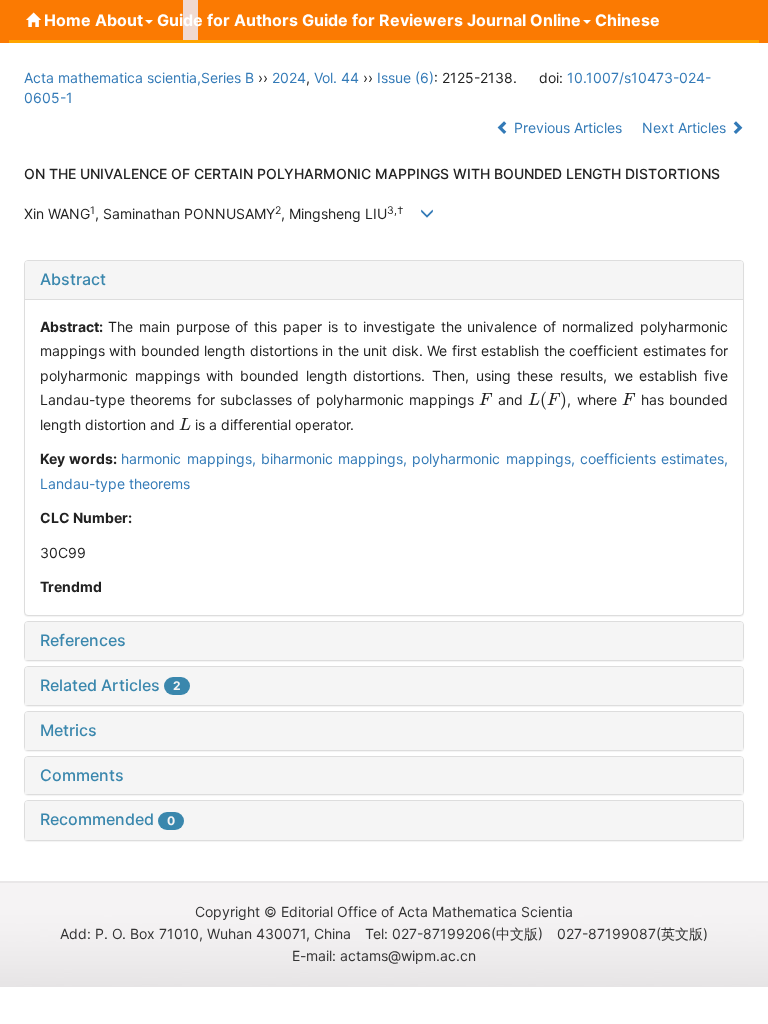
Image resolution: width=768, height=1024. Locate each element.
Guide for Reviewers (382, 20)
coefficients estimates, (654, 458)
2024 (289, 77)
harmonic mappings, (190, 458)
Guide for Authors (227, 20)
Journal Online (524, 20)
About (119, 20)
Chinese (627, 20)
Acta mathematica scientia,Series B (139, 77)
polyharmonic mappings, (495, 458)
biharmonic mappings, (336, 458)
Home (65, 20)
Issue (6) (405, 77)
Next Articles (686, 127)
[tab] (384, 280)
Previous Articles (568, 127)
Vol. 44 (336, 77)
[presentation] (486, 399)
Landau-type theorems (115, 483)
